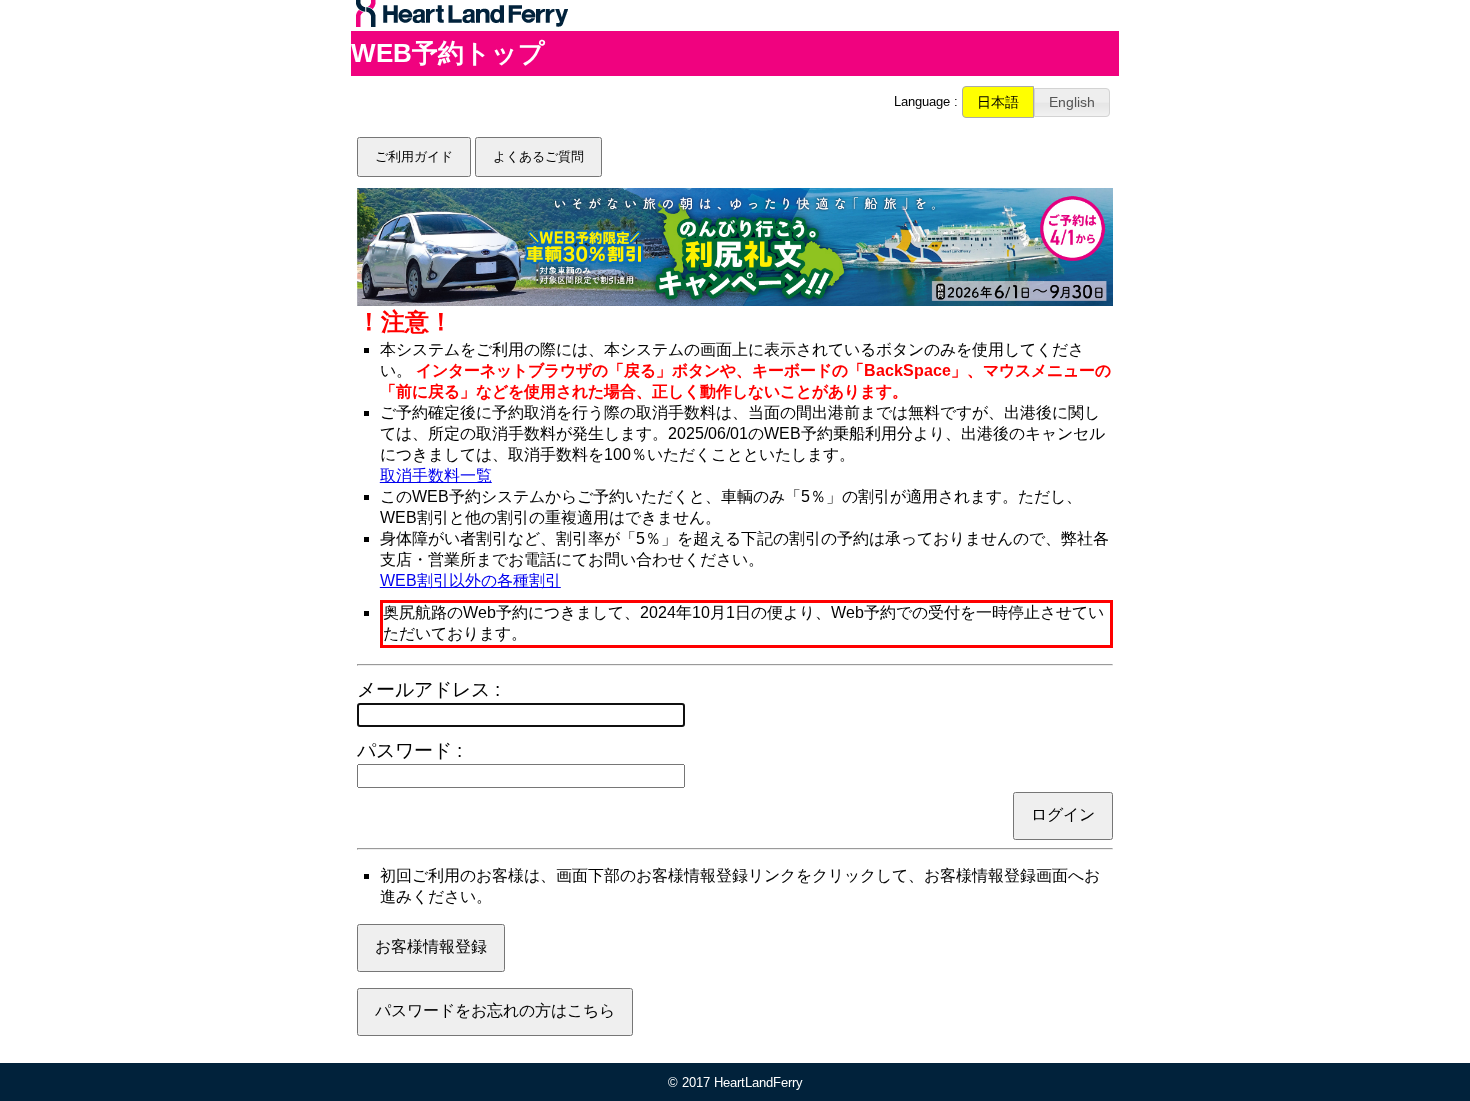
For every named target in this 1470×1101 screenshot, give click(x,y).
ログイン (1063, 814)
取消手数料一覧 (436, 475)
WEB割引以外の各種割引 (470, 580)
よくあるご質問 (538, 156)
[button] (998, 102)
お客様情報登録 (431, 946)
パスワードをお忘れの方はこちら (495, 1010)
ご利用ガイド (414, 156)
